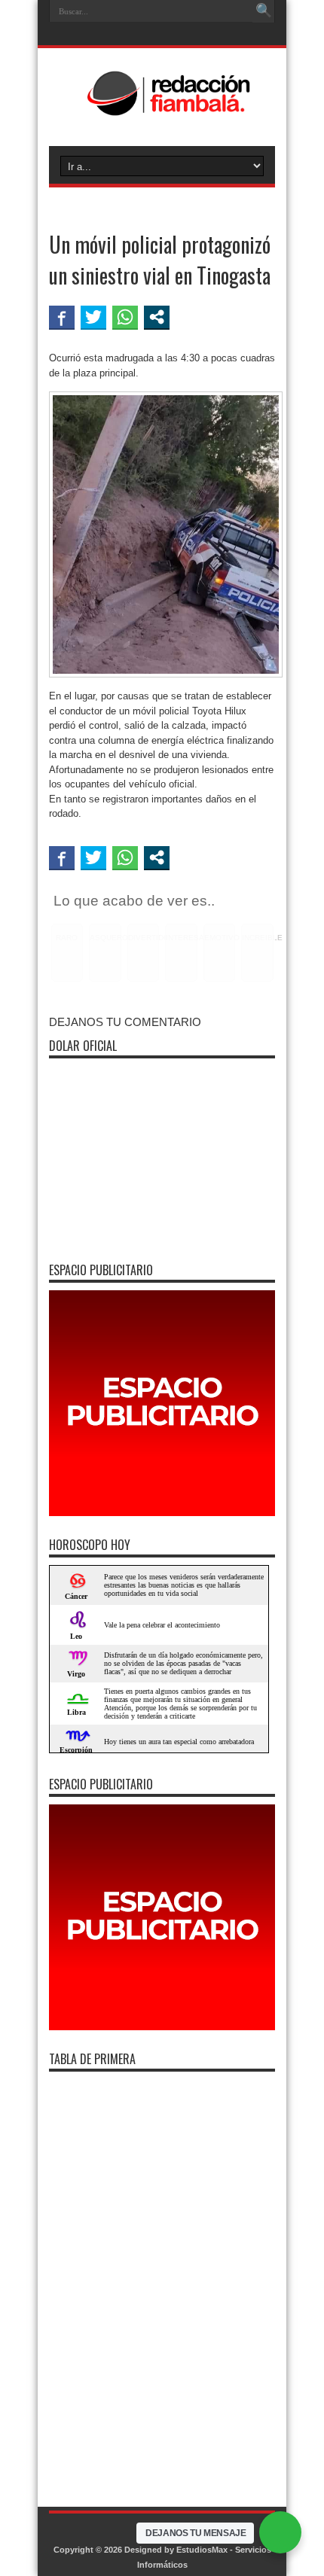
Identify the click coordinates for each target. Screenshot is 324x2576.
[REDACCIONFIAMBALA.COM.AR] (162, 108)
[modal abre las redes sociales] (157, 317)
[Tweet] (93, 317)
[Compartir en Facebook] (62, 317)
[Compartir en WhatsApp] (125, 317)
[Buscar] (264, 11)
